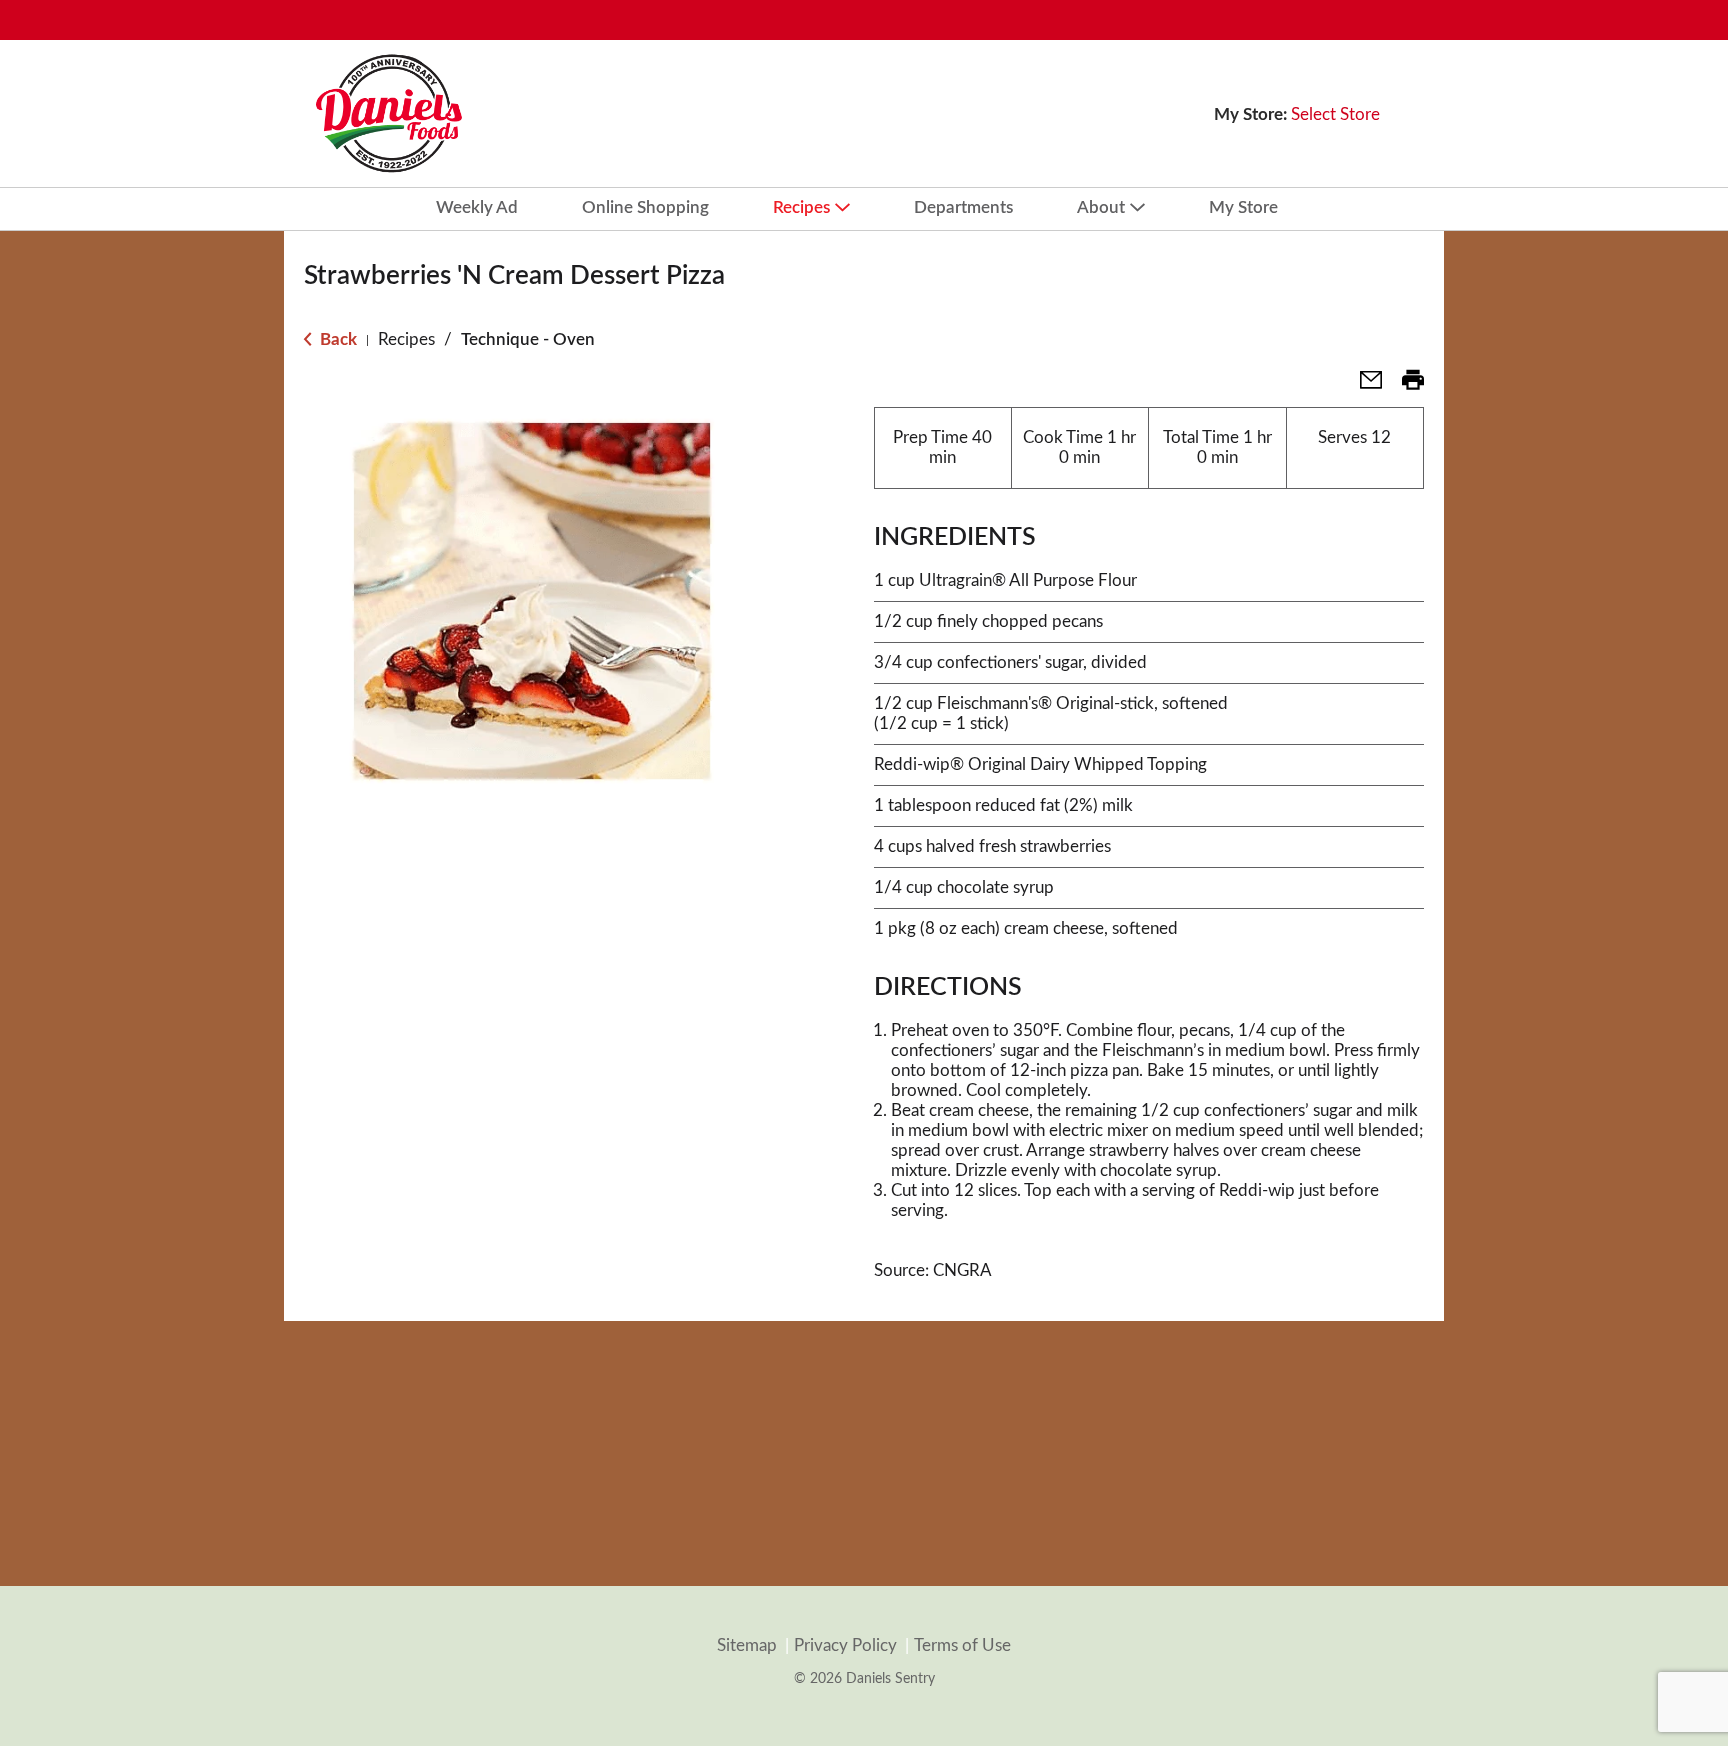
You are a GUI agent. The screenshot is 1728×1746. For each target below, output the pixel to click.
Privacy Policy (845, 1645)
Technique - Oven (528, 339)
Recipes (406, 339)
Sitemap (747, 1645)
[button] (1363, 386)
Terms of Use (962, 1645)
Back (336, 339)
